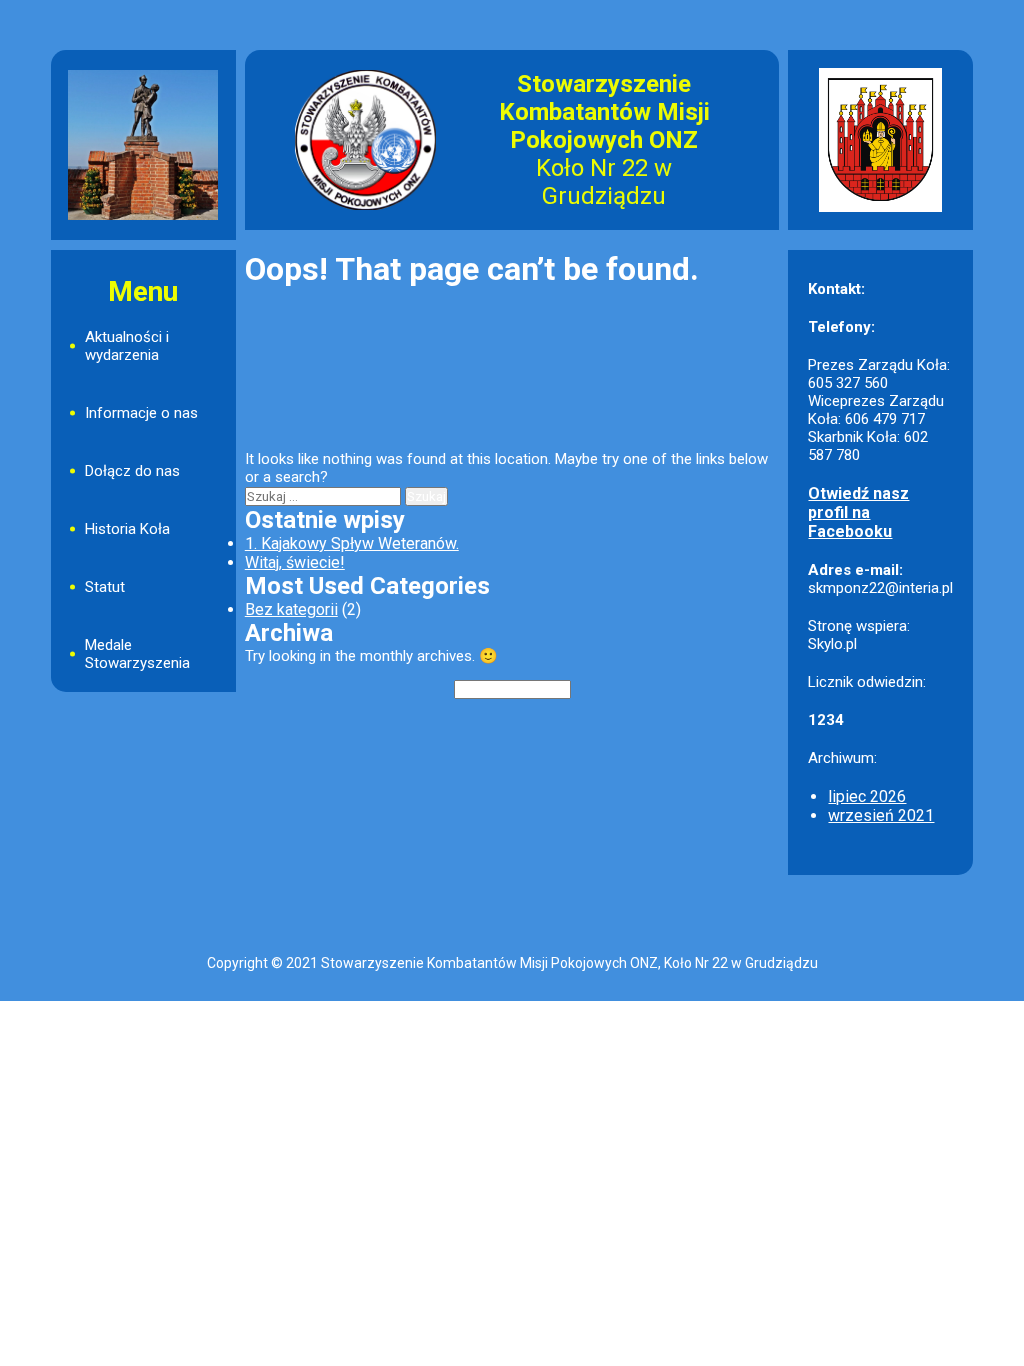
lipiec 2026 (867, 796)
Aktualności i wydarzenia (127, 346)
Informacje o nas (141, 413)
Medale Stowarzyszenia (137, 654)
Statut (105, 587)
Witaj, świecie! (295, 562)
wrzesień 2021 (881, 815)
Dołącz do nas (132, 471)
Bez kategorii (291, 609)
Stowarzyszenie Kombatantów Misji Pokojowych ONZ (604, 112)
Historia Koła (127, 529)
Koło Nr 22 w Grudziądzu (604, 182)
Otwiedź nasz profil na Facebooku (858, 512)
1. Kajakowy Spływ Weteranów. (352, 543)
